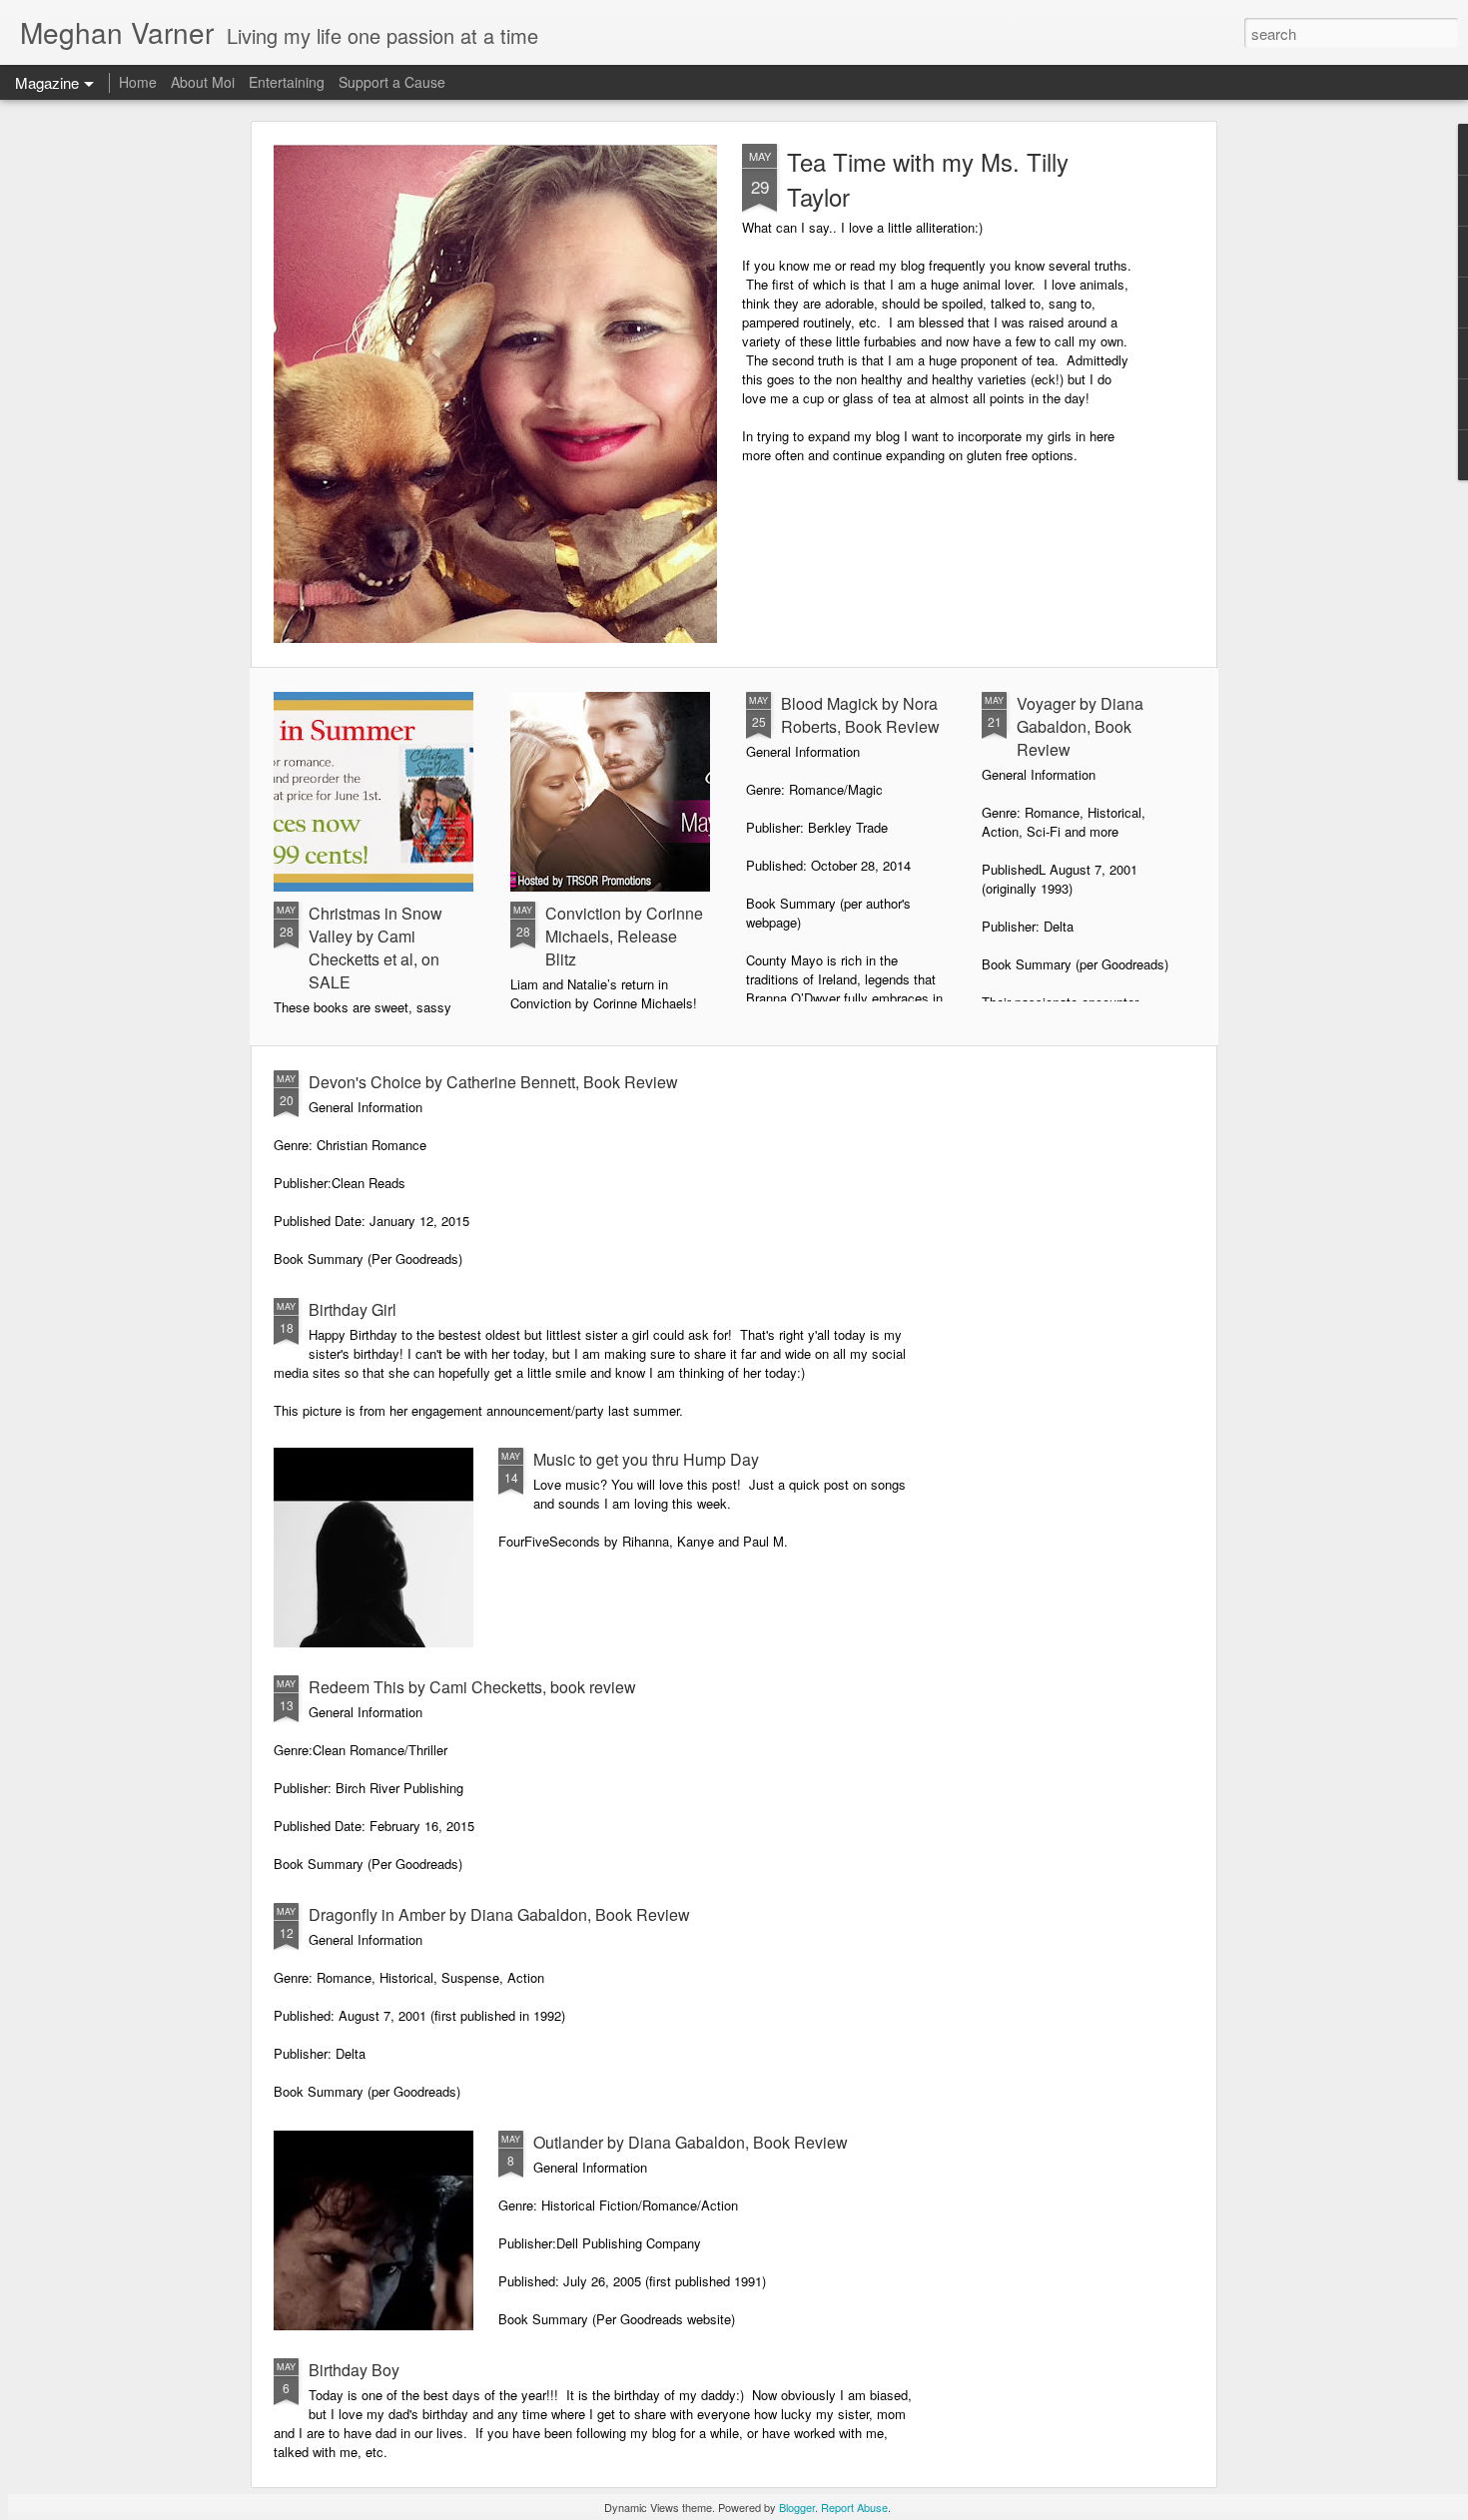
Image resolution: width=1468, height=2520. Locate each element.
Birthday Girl (353, 1309)
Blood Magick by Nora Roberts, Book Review (860, 715)
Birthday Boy (354, 2370)
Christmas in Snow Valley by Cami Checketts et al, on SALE (375, 947)
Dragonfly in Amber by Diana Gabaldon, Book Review (499, 1914)
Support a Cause (392, 82)
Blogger (797, 2507)
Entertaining (287, 82)
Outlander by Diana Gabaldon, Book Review (691, 2142)
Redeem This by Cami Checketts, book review (472, 1687)
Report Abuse (854, 2507)
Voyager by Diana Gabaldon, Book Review (1080, 726)
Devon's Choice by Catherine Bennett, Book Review (493, 1082)
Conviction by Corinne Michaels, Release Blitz (624, 936)
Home (138, 82)
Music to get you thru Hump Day (646, 1459)
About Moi (203, 82)
